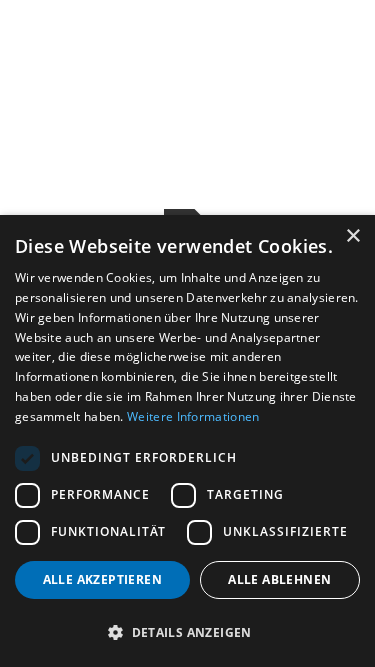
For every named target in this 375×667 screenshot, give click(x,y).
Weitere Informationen (193, 416)
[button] (187, 632)
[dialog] (187, 441)
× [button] (352, 236)
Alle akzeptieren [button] (102, 579)
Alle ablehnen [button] (279, 579)
